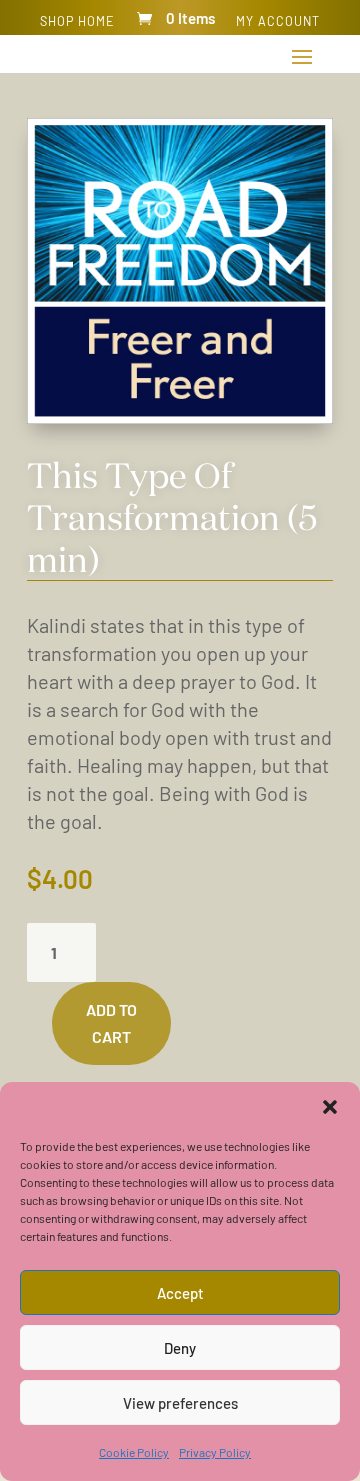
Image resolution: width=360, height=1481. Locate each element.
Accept (180, 1293)
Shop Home (77, 21)
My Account (278, 21)
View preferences (180, 1403)
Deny (180, 1348)
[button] (330, 1107)
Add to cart (111, 1023)
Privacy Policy (215, 1452)
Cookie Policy (134, 1452)
